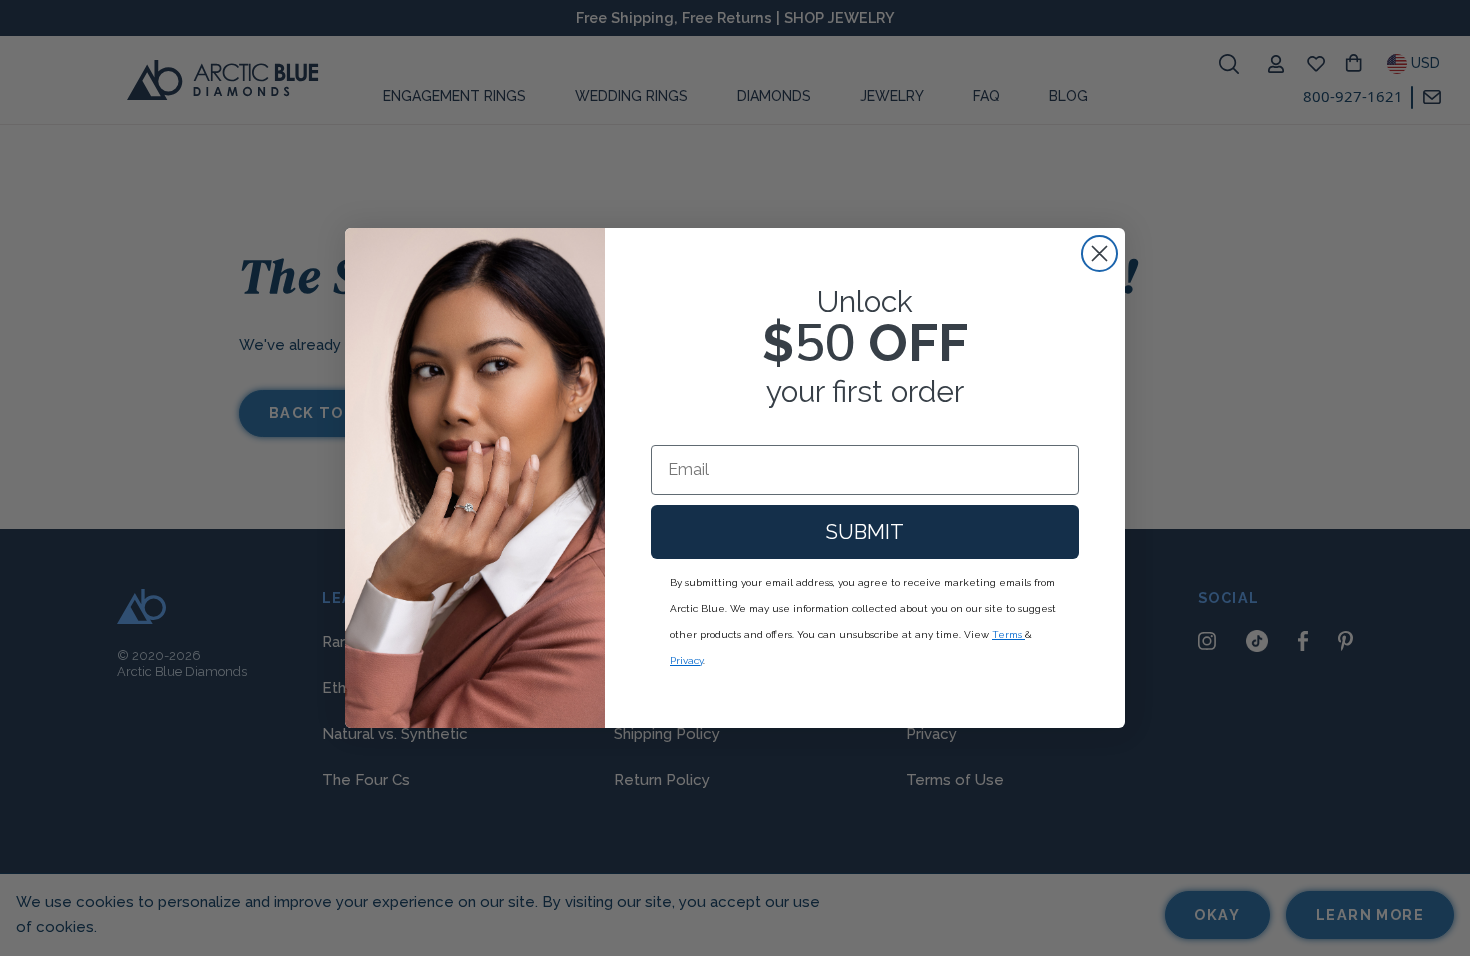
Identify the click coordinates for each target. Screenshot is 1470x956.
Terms (1008, 634)
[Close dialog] (1099, 253)
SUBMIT (865, 532)
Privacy (686, 660)
